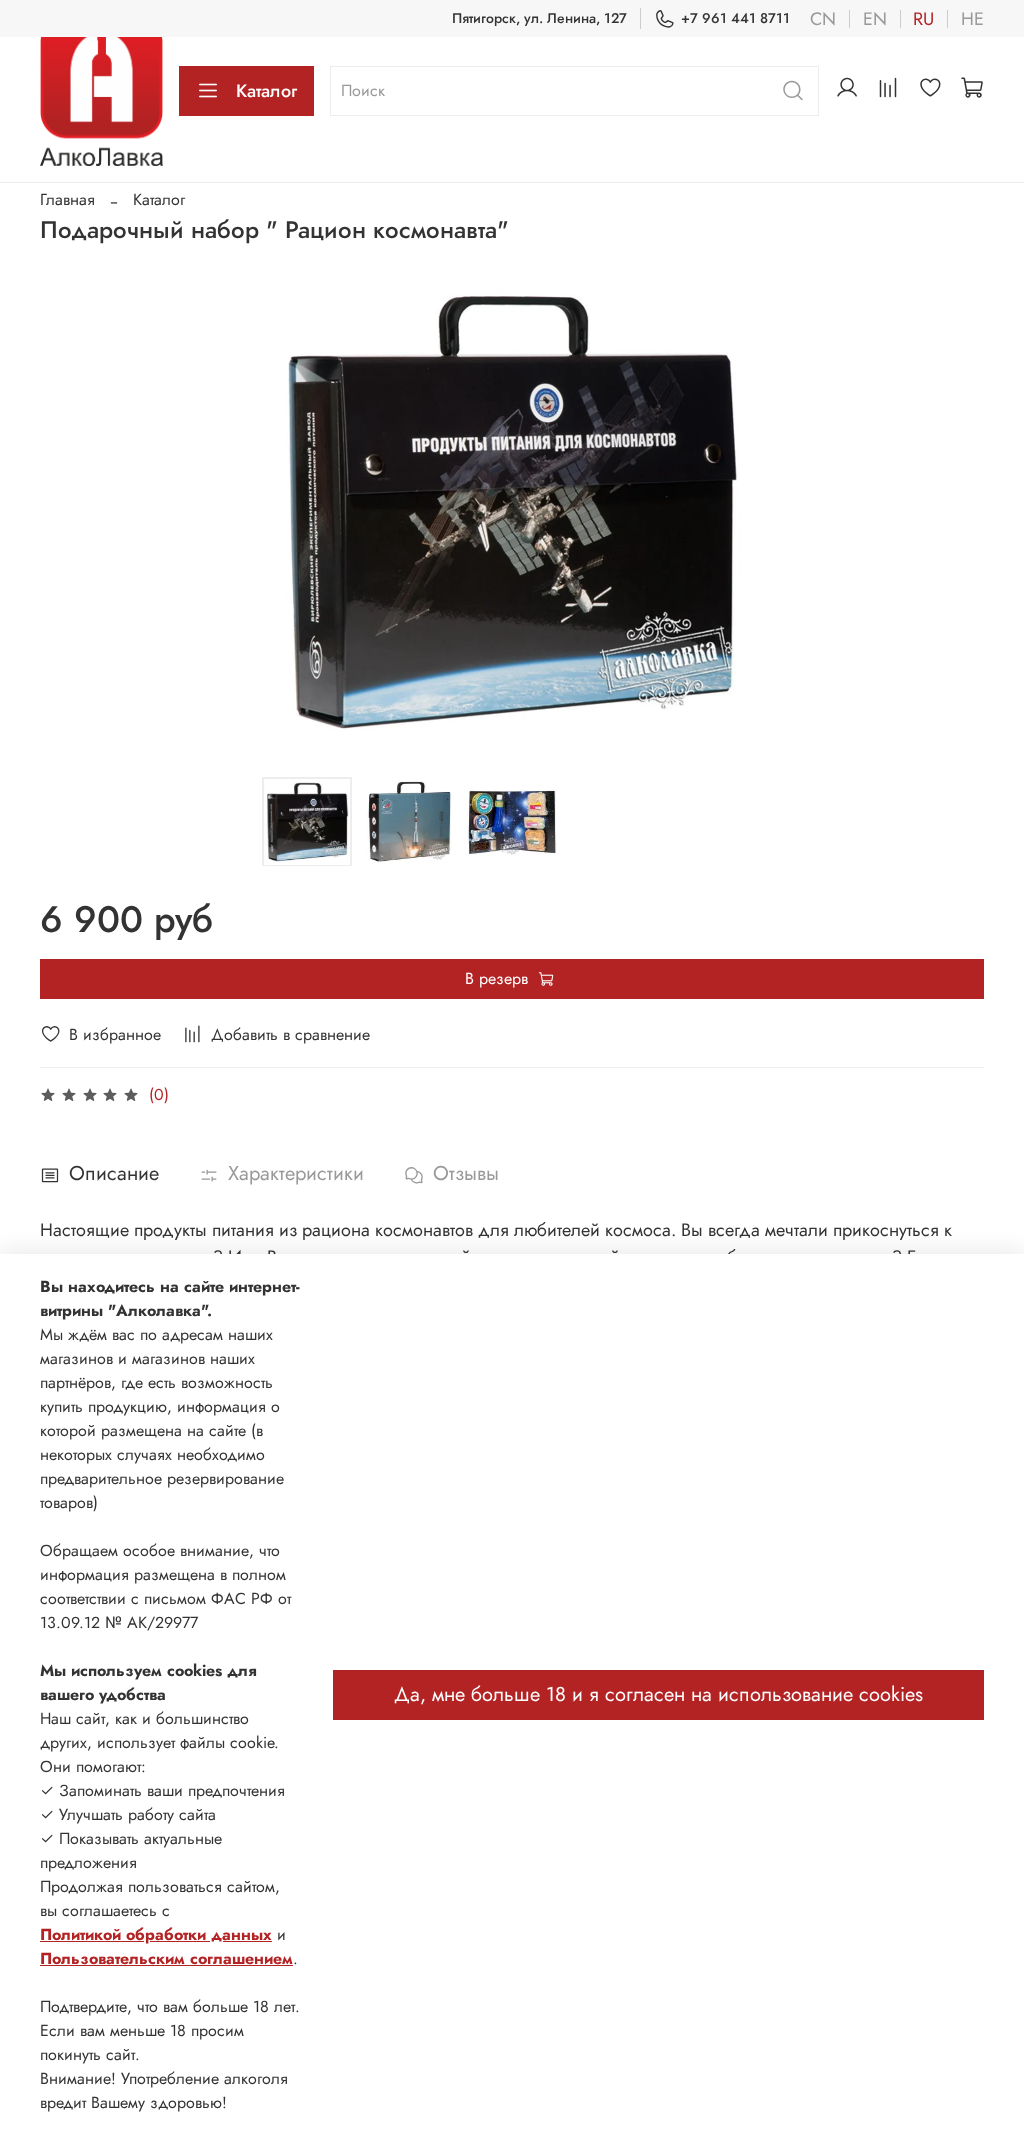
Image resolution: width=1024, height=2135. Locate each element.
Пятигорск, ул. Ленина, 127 (539, 18)
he (972, 19)
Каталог (266, 91)
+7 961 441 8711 (735, 18)
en (875, 19)
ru (923, 19)
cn (823, 19)
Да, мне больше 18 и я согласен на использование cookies (658, 1694)
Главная (67, 199)
